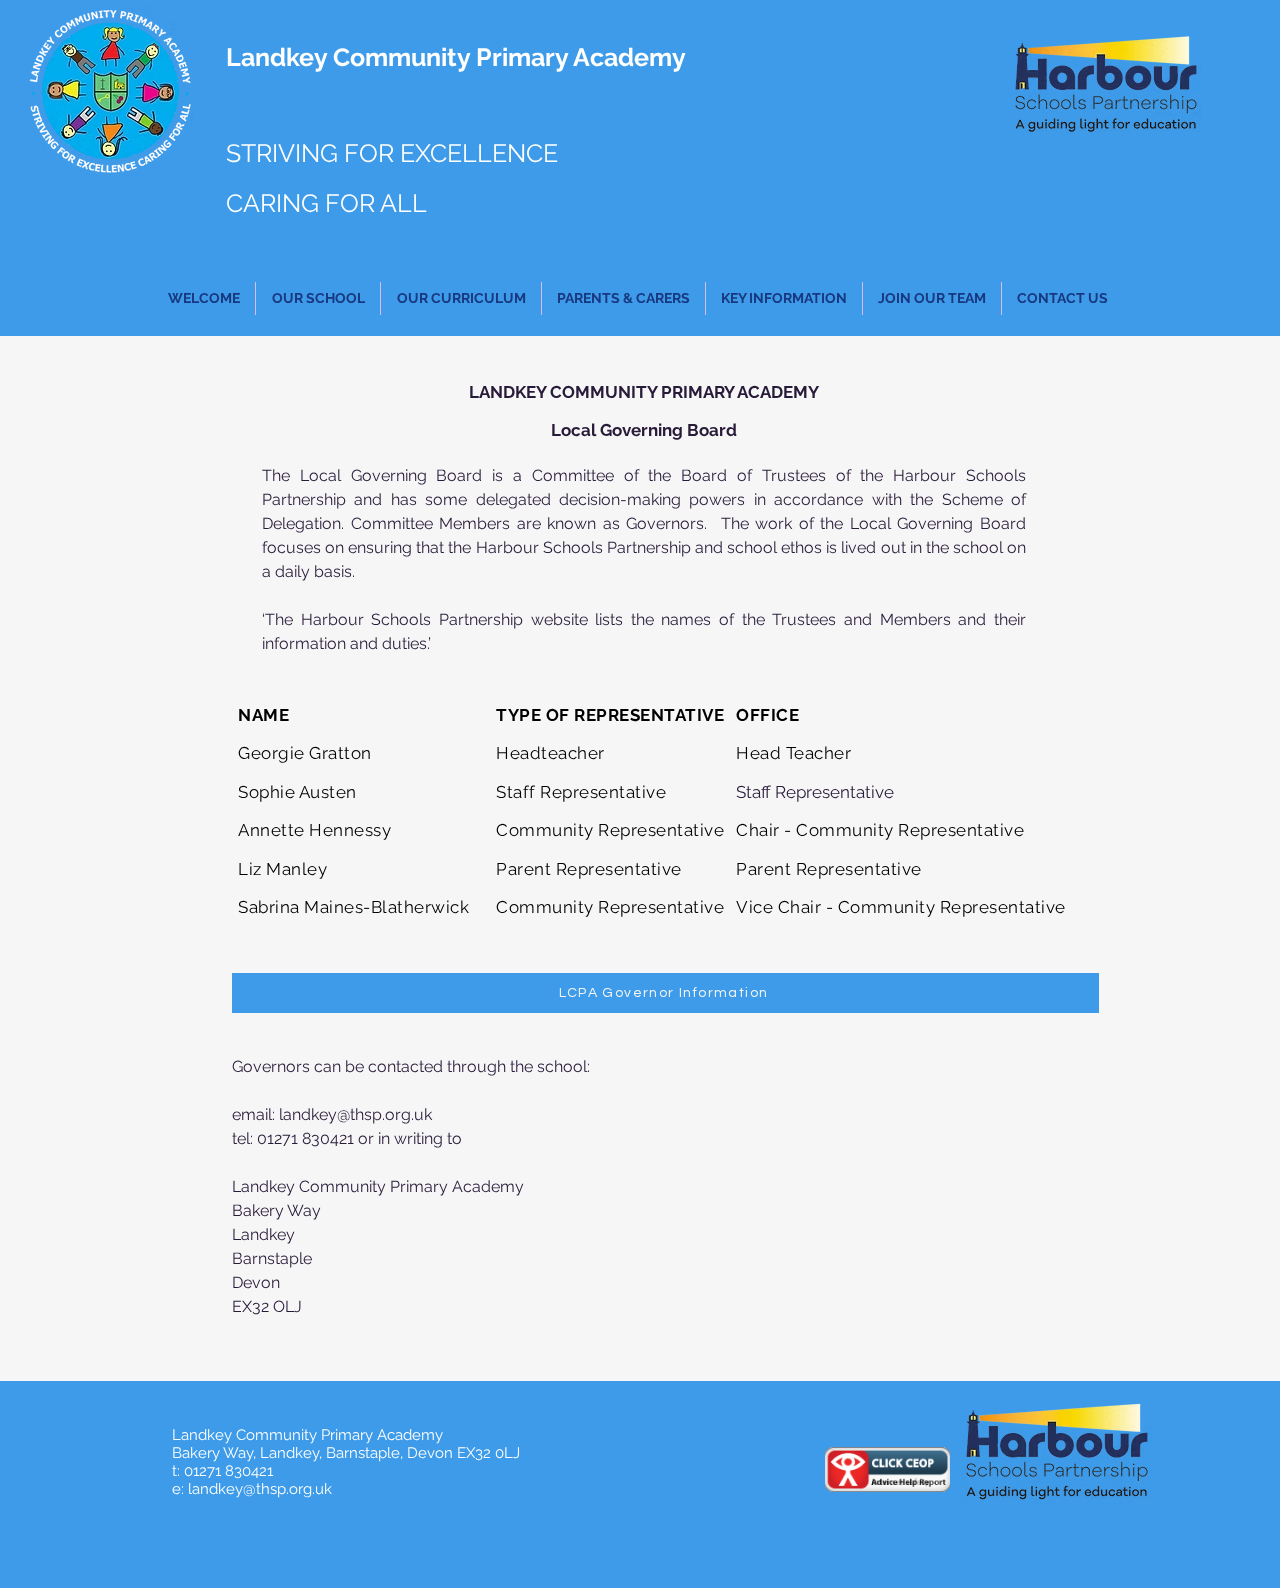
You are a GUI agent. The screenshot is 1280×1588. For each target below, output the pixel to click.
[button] (318, 298)
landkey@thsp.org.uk (355, 1114)
